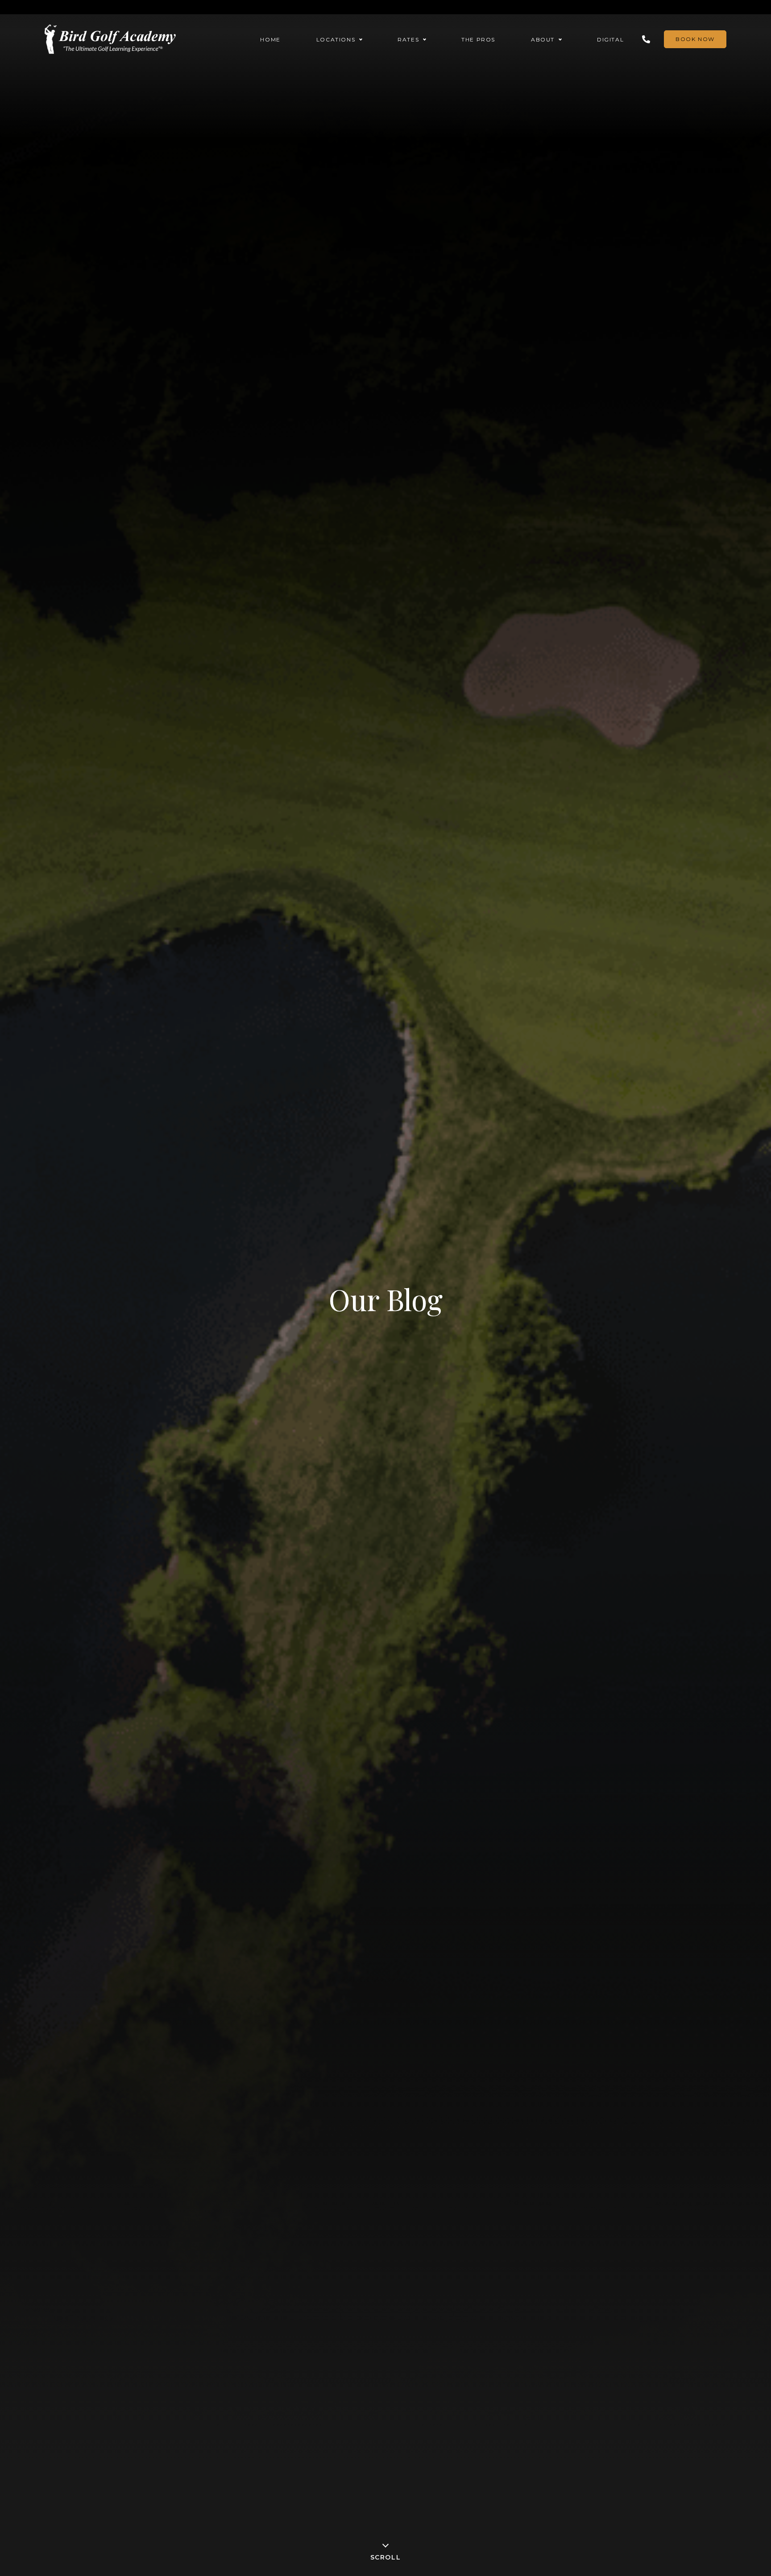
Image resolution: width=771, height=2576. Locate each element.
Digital (610, 39)
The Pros (478, 39)
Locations (336, 39)
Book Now (695, 39)
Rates (408, 39)
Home (270, 39)
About (543, 39)
